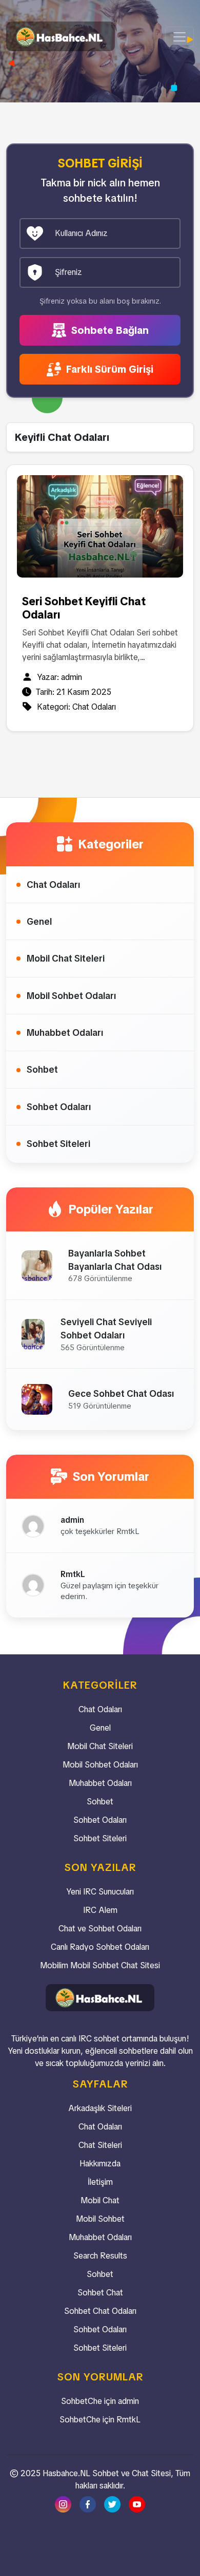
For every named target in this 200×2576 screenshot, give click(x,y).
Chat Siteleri (100, 2145)
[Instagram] (63, 2504)
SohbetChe (82, 2401)
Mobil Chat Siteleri (66, 958)
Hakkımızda (100, 2164)
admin (72, 677)
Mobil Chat (100, 2200)
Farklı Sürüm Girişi (108, 369)
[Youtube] (137, 2504)
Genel (39, 921)
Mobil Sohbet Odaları (71, 996)
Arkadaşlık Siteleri (100, 2108)
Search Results (100, 2256)
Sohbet (42, 1069)
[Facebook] (88, 2504)
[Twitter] (112, 2504)
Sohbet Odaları (59, 1107)
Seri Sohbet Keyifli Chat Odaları (84, 608)
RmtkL (128, 2420)
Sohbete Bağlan (109, 330)
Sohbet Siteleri (58, 1144)
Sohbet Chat (100, 2293)
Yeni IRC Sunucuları (100, 1892)
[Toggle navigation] (179, 37)
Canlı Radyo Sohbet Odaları (100, 1947)
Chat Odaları (94, 707)
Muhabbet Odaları (65, 1032)
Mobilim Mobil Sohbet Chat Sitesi (100, 1965)
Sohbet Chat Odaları (100, 2311)
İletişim (100, 2182)
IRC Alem (100, 1910)
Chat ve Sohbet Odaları (100, 1929)
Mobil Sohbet (100, 2219)
